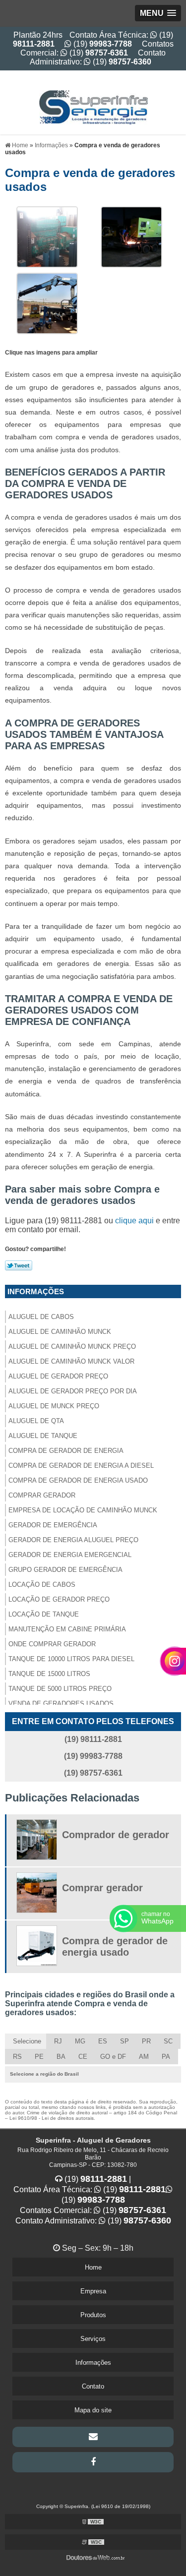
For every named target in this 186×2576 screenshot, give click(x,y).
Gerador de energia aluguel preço (73, 1540)
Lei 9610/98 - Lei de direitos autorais (52, 2118)
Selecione (27, 2041)
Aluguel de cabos (41, 1317)
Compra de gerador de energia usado (78, 1480)
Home (93, 2267)
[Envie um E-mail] (93, 2437)
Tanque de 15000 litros (49, 1674)
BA (61, 2057)
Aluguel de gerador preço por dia (73, 1391)
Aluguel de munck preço (54, 1406)
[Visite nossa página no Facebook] (93, 2462)
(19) (102, 44)
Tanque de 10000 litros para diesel (71, 1659)
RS (17, 2057)
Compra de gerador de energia (66, 1451)
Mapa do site (93, 2410)
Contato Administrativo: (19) (98, 57)
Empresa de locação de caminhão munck (83, 1510)
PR (146, 2041)
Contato (93, 2386)
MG (80, 2041)
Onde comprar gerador (52, 1644)
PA (166, 2057)
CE (83, 2057)
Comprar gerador (42, 1495)
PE (39, 2057)
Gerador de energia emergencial (70, 1555)
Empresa (93, 2291)
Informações (36, 1291)
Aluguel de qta (36, 1421)
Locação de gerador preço (59, 1599)
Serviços (93, 2339)
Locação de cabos (42, 1585)
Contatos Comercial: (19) (97, 48)
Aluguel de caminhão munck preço (72, 1347)
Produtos (93, 2315)
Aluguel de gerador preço (58, 1376)
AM (144, 2057)
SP (124, 2041)
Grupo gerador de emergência (65, 1570)
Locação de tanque (44, 1614)
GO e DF (113, 2057)
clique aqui (134, 1221)
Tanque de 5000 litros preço (60, 1689)
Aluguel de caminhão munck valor (71, 1361)
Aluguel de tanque (43, 1436)
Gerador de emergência (53, 1525)
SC (168, 2041)
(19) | (97, 2179)
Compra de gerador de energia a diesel (81, 1466)
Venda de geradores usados (61, 1704)
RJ (58, 2041)
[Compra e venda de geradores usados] (47, 236)
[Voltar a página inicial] (93, 102)
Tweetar (19, 1265)
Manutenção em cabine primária (67, 1629)
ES (103, 2041)
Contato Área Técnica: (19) (90, 2189)
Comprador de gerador (116, 1835)
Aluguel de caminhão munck (60, 1332)
